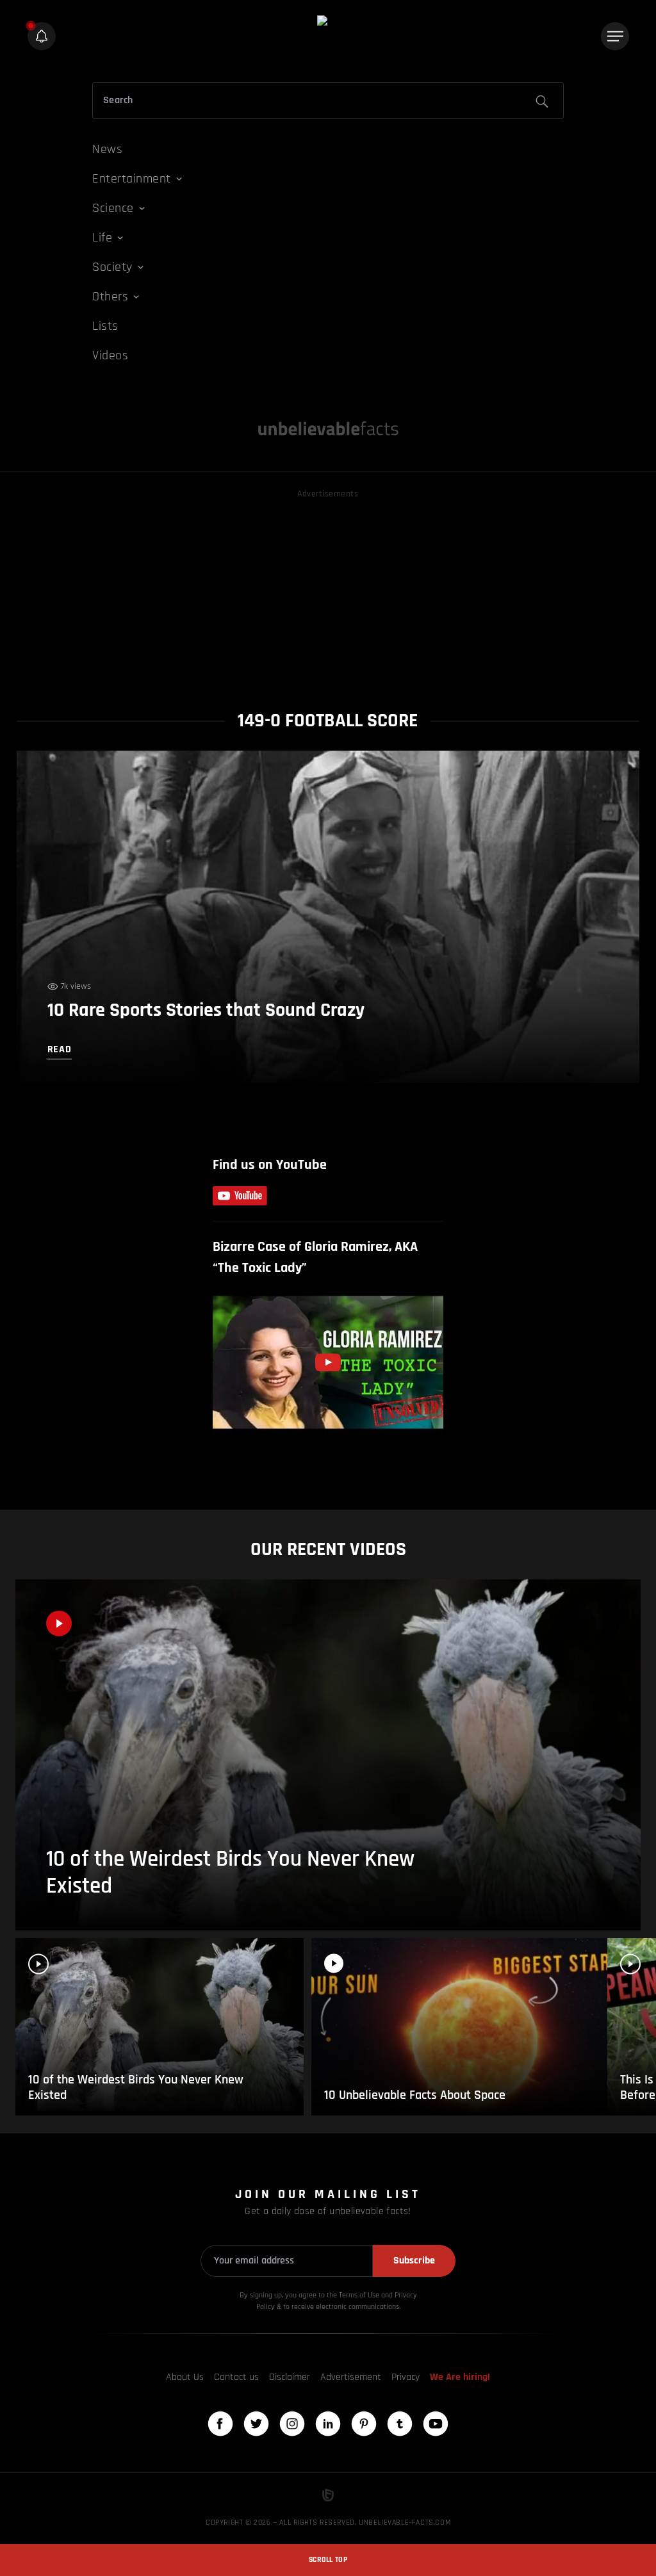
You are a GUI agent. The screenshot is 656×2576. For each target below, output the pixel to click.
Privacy (406, 2377)
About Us (185, 2377)
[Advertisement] (328, 591)
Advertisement (351, 2377)
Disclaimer (290, 2377)
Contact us (236, 2377)
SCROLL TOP (328, 2560)
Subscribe (414, 2261)
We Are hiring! (460, 2377)
